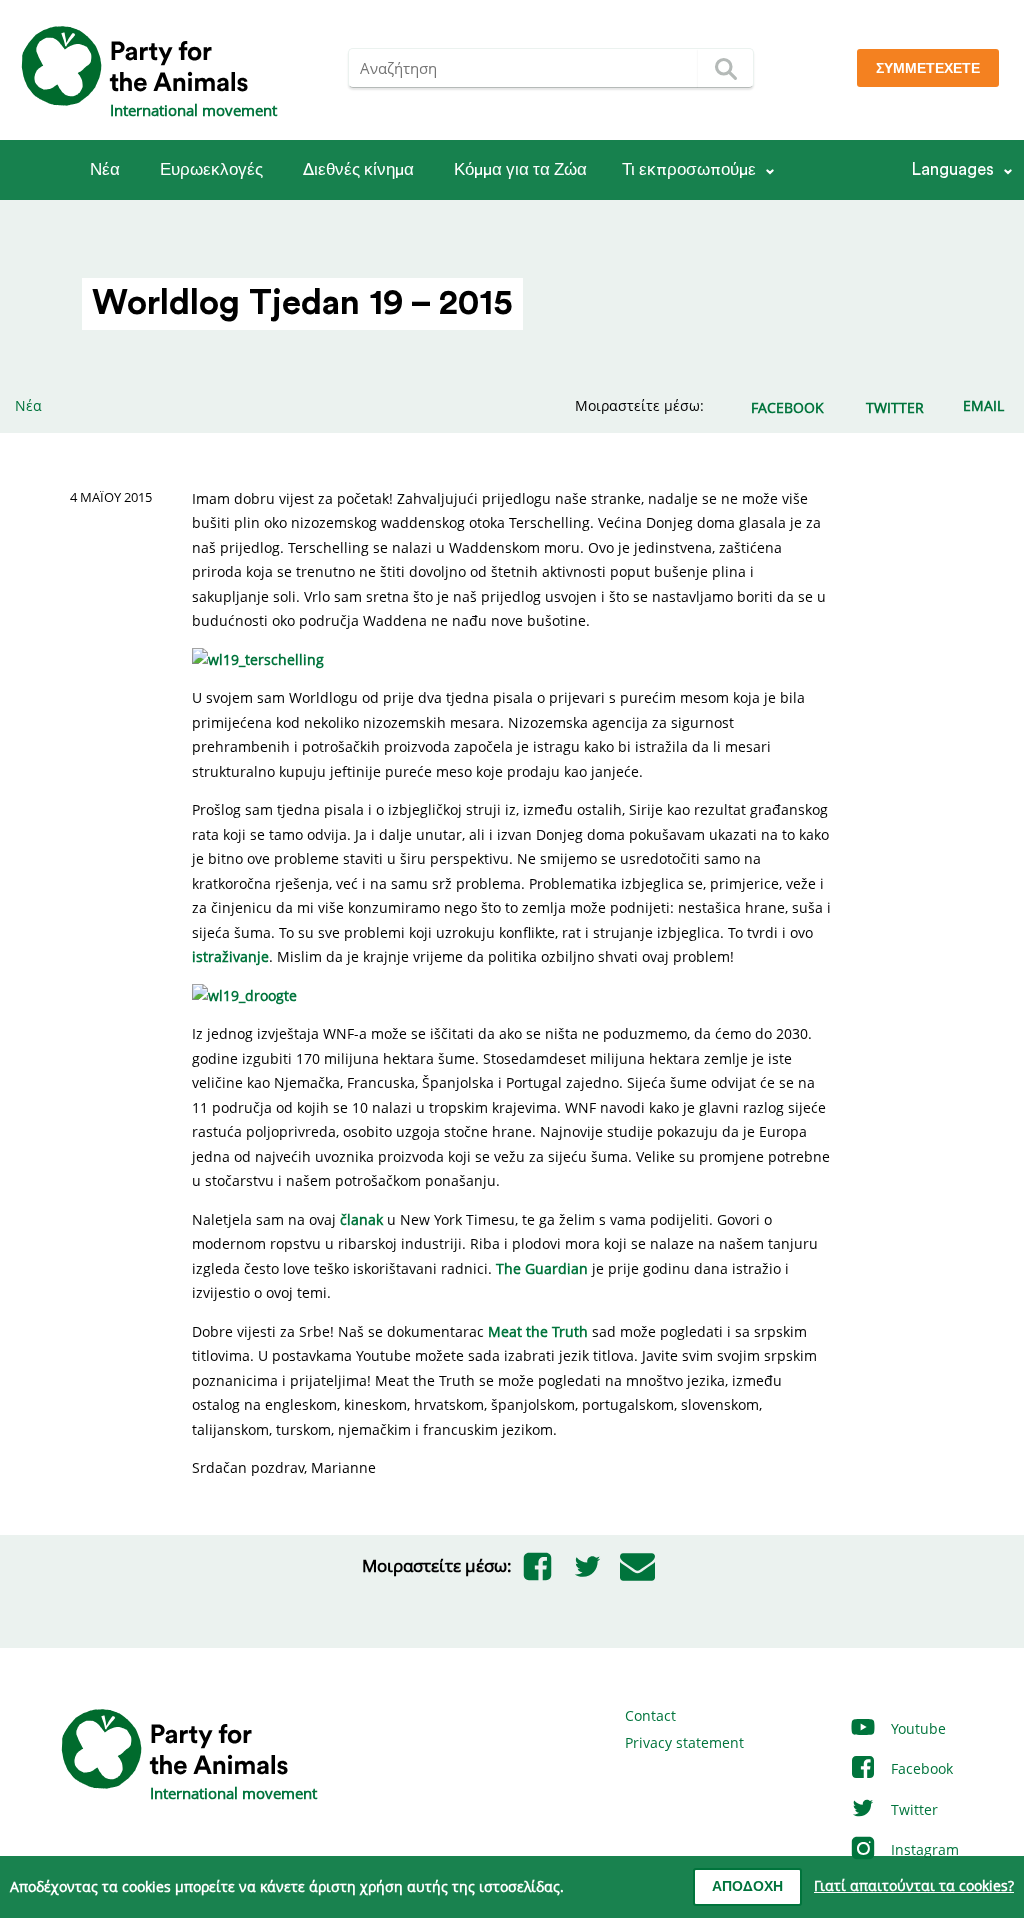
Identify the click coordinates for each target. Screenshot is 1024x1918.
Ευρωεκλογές (211, 169)
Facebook (920, 1768)
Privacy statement (684, 1742)
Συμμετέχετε (928, 69)
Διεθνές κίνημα (358, 169)
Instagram (923, 1849)
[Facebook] (537, 1566)
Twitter (912, 1809)
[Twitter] (587, 1566)
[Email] (637, 1566)
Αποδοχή (747, 1887)
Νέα (105, 169)
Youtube (916, 1728)
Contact (650, 1715)
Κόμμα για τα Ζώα (520, 169)
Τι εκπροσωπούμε (689, 169)
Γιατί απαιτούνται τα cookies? (914, 1885)
